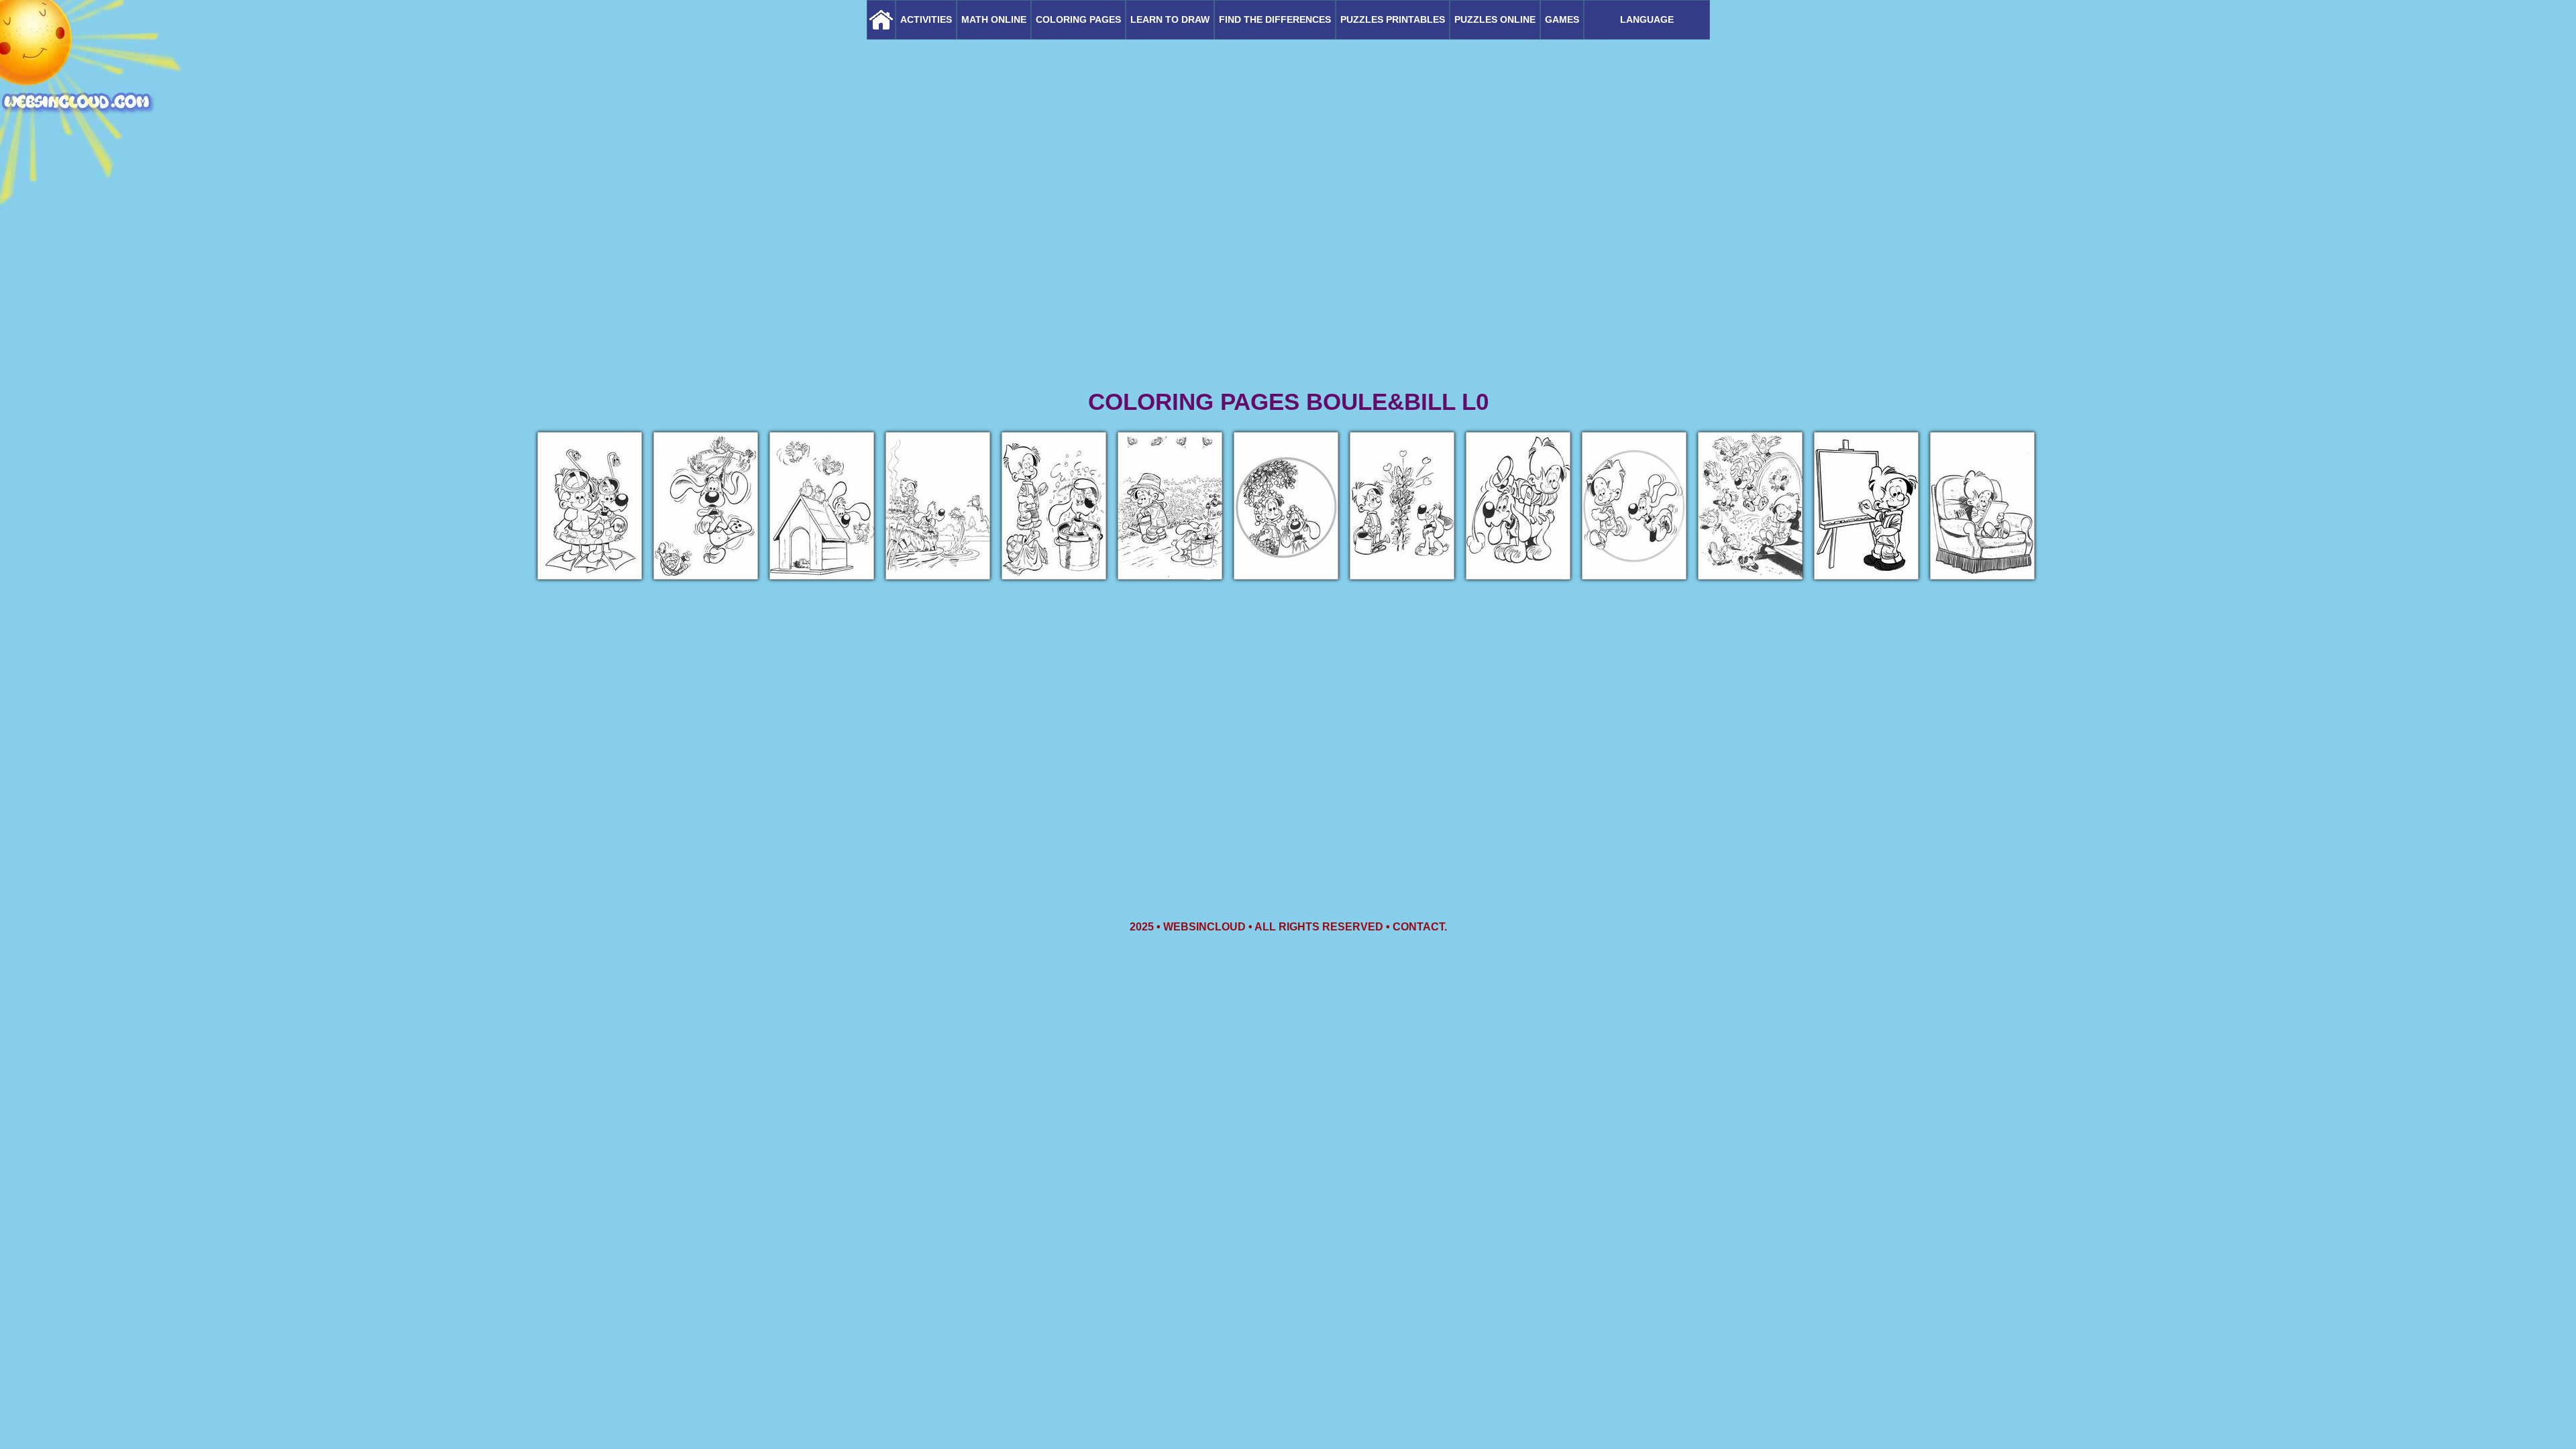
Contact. (1420, 927)
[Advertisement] (1288, 282)
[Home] (881, 20)
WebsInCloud (1204, 927)
